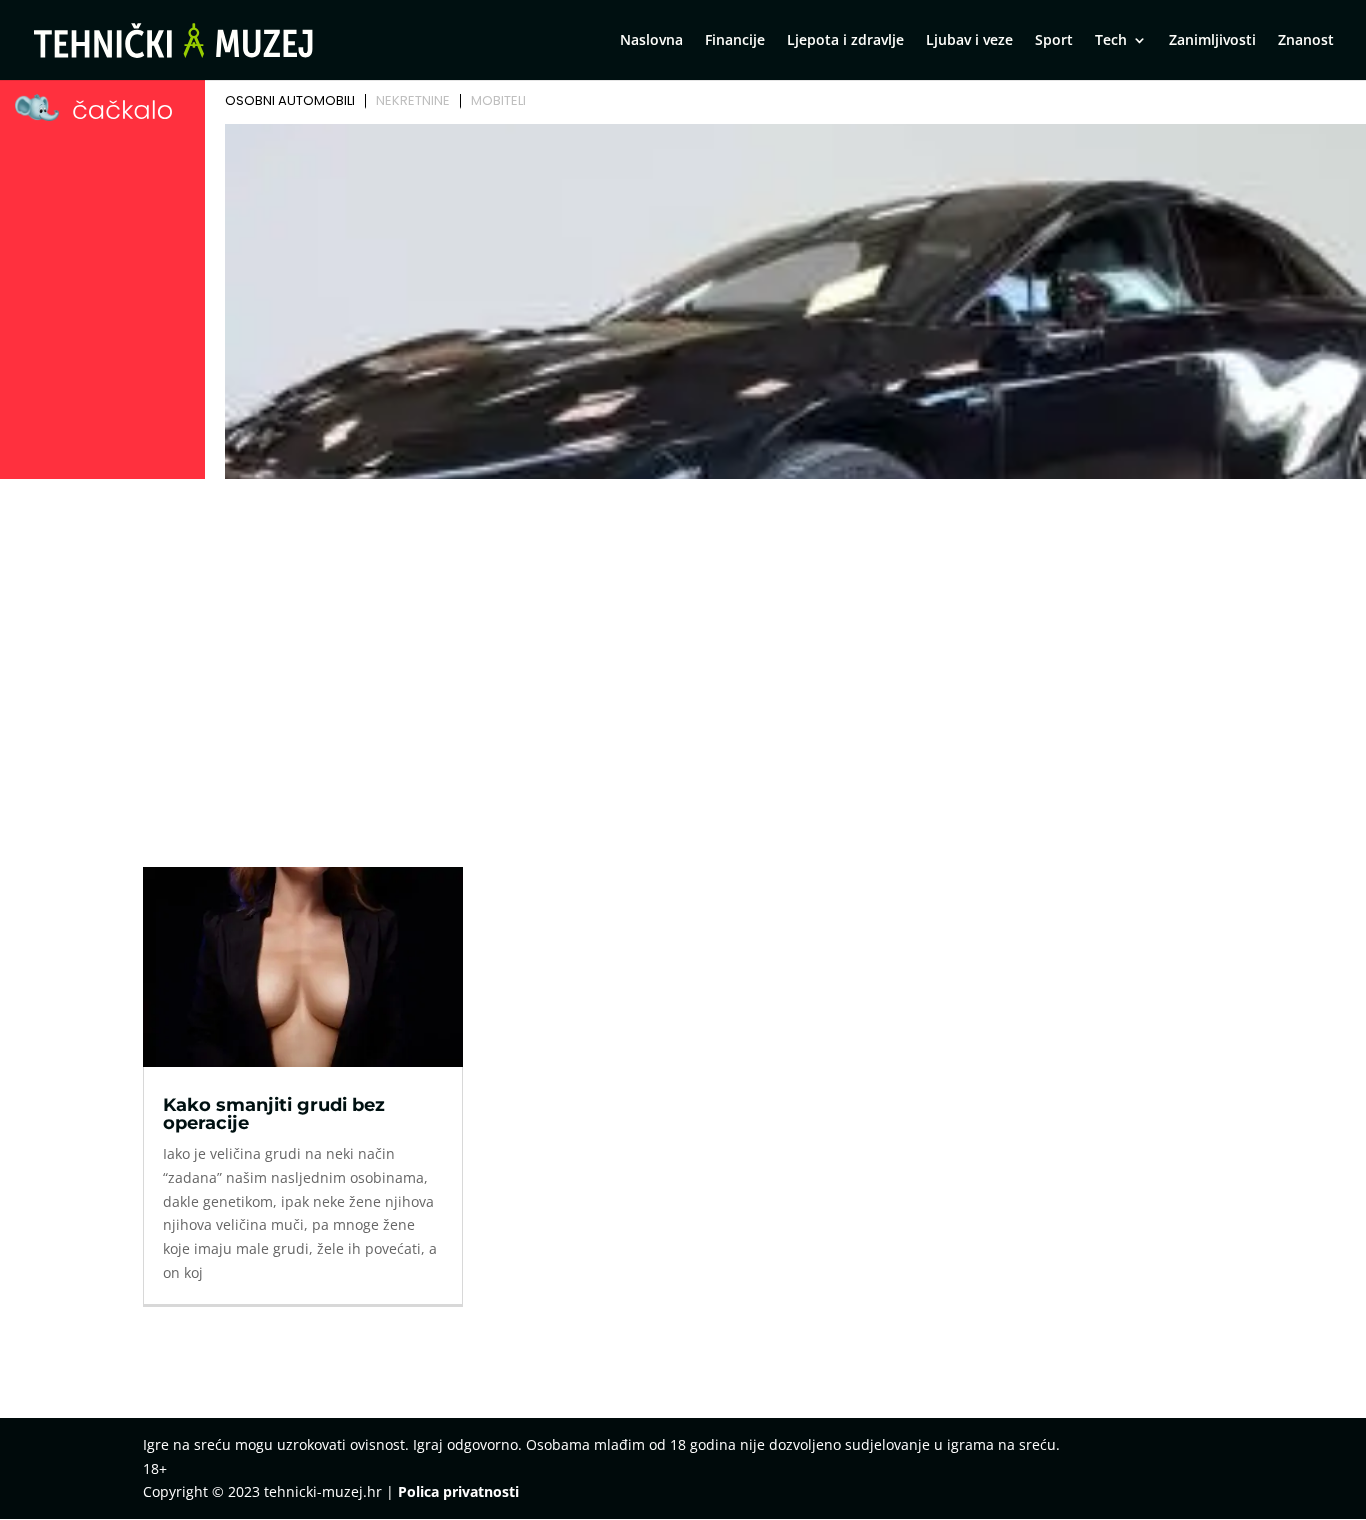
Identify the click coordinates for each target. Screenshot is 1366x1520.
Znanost (1306, 41)
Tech (1111, 41)
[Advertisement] (683, 636)
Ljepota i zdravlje (845, 41)
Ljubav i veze (969, 41)
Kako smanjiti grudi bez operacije (274, 1114)
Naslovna (651, 41)
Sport (1054, 41)
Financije (735, 41)
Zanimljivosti (1212, 41)
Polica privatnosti (458, 1491)
